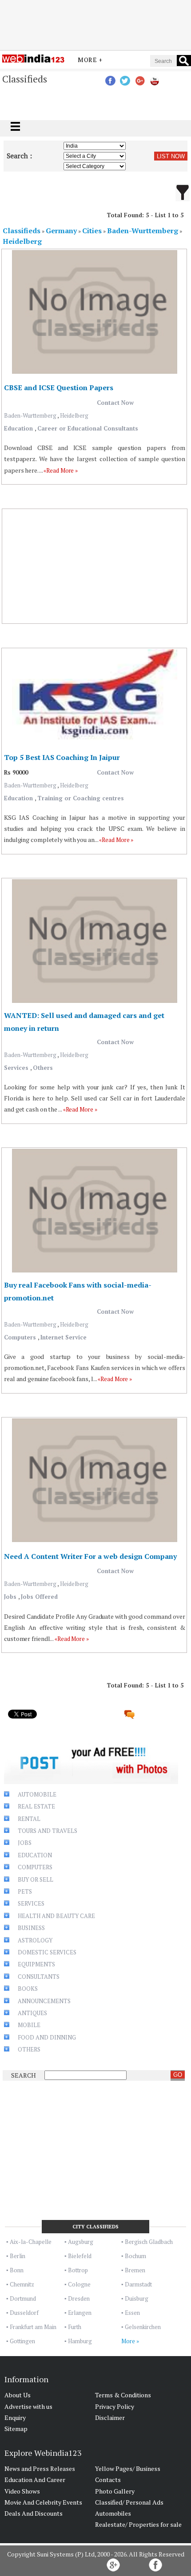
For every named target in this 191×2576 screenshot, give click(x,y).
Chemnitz (22, 2284)
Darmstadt (138, 2284)
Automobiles (113, 2513)
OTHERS (29, 2049)
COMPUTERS (35, 1867)
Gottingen (22, 2341)
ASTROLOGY (35, 1940)
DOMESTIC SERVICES (47, 1952)
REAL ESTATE (36, 1806)
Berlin (18, 2256)
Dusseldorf (24, 2313)
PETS (25, 1891)
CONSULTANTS (39, 1977)
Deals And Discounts (34, 2513)
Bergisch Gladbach (149, 2242)
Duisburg (137, 2298)
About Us (18, 2395)
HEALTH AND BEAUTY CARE (56, 1916)
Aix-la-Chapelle (31, 2242)
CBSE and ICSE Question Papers (59, 388)
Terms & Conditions (123, 2395)
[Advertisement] (95, 23)
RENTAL (29, 1819)
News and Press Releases (40, 2468)
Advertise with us (28, 2406)
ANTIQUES (32, 2013)
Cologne (79, 2284)
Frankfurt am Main (33, 2327)
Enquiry (15, 2417)
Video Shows (22, 2491)
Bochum (135, 2256)
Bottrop (78, 2270)
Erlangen (80, 2313)
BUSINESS (31, 1928)
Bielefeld (80, 2256)
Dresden (79, 2298)
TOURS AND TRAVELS (48, 1831)
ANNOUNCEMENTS (44, 2001)
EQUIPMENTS (36, 1964)
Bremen (135, 2270)
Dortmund (23, 2298)
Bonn (17, 2270)
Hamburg (80, 2341)
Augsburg (81, 2242)
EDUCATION (35, 1855)
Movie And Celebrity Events (43, 2502)
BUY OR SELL (36, 1879)
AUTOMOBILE (37, 1794)
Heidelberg (74, 415)
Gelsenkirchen (143, 2327)
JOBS (25, 1843)
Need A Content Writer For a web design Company (90, 1556)
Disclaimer (110, 2417)
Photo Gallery (115, 2491)
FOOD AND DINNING (47, 2037)
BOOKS (28, 1989)
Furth (75, 2327)
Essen (132, 2313)
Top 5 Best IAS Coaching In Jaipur (62, 757)
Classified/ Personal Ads (129, 2502)
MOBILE (29, 2025)
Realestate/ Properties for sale (138, 2524)
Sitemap (16, 2429)
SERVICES (31, 1903)
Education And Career (35, 2480)
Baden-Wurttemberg (31, 415)
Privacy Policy (115, 2406)
